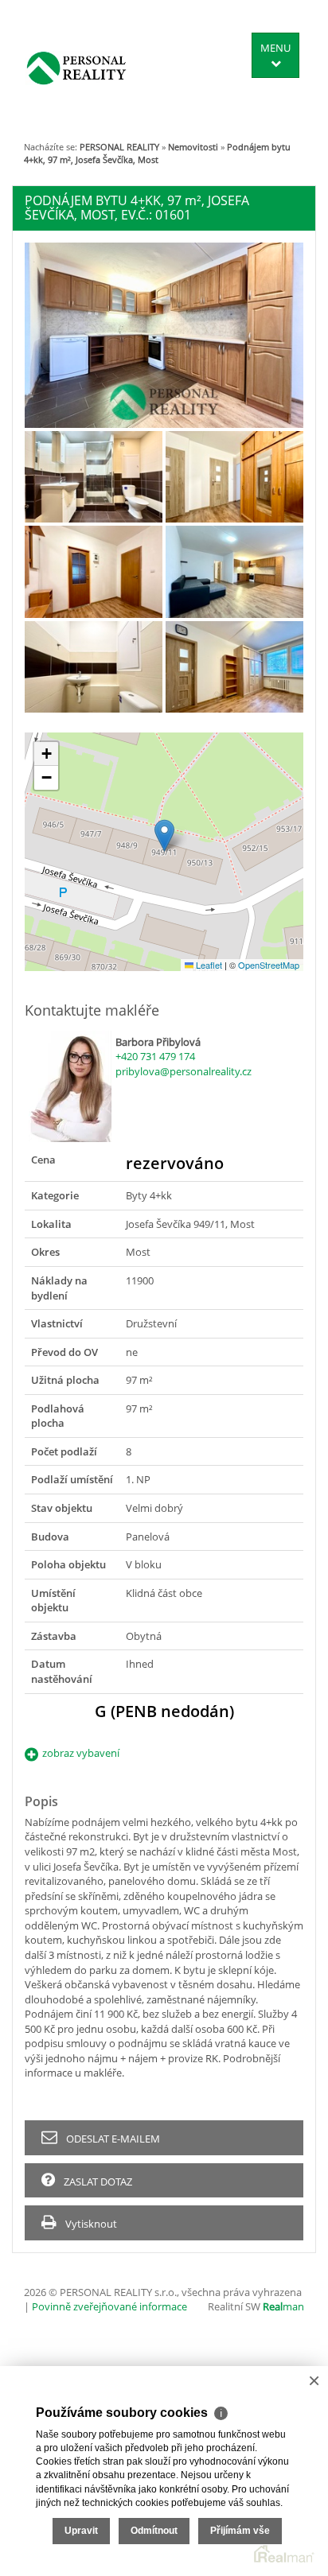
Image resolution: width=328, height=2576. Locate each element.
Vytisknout (90, 2224)
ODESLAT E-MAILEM (112, 2139)
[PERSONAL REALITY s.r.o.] (76, 68)
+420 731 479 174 (155, 1056)
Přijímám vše (240, 2531)
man (283, 2306)
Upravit (81, 2531)
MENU (275, 48)
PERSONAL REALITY (119, 147)
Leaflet (208, 965)
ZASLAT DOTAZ (97, 2182)
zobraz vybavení (81, 1753)
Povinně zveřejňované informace (109, 2306)
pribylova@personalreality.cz (184, 1071)
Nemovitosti (193, 147)
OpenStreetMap (269, 965)
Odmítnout (154, 2531)
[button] (164, 835)
